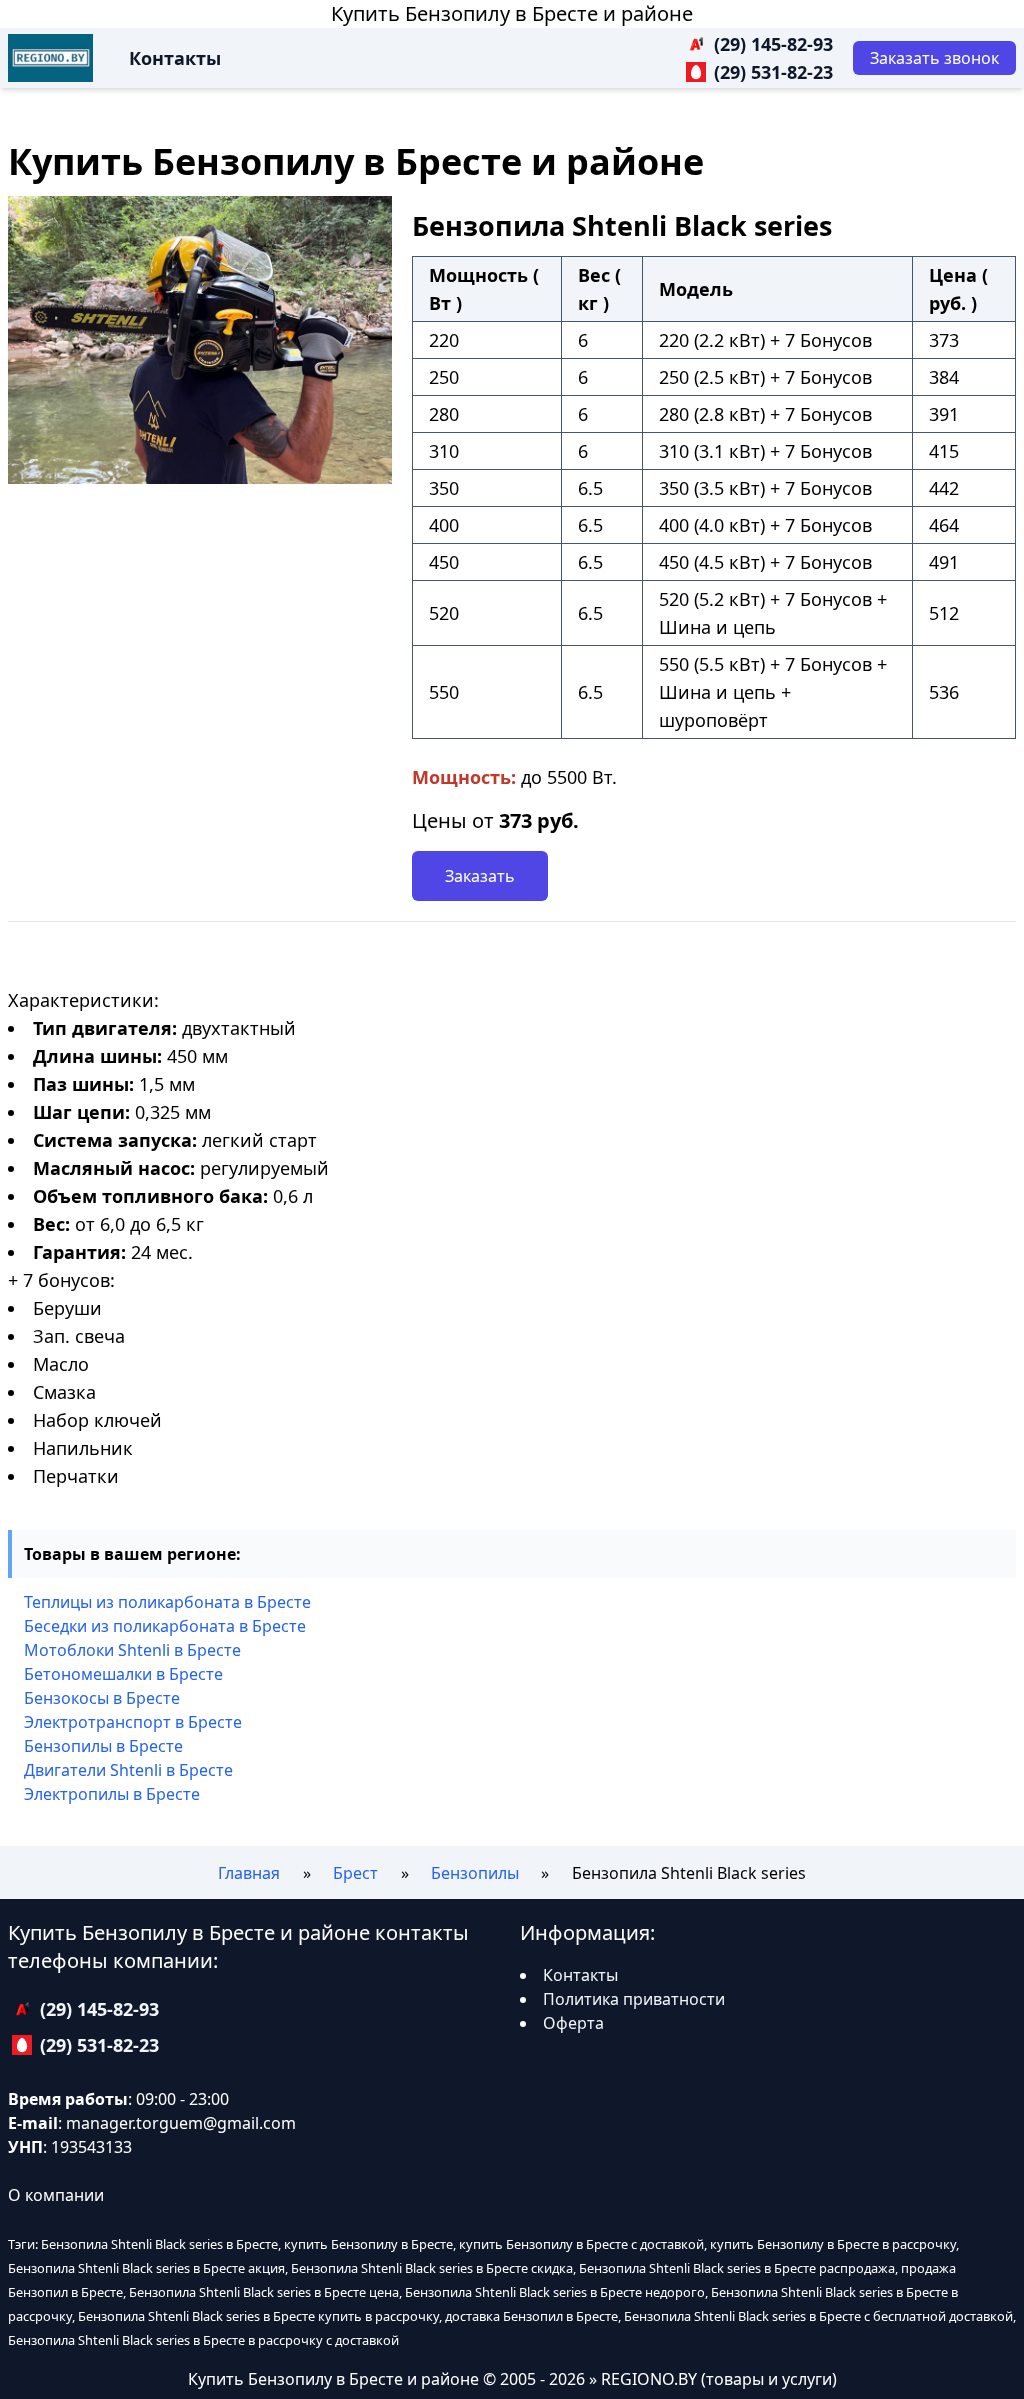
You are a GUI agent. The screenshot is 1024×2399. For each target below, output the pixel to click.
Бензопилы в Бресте (103, 1746)
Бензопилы (475, 1873)
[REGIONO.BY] (50, 58)
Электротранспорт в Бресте (133, 1722)
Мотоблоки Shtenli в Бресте (132, 1650)
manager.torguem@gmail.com (181, 2123)
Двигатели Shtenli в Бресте (128, 1770)
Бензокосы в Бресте (102, 1698)
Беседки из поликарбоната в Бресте (165, 1626)
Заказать (480, 876)
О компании (56, 2195)
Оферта (573, 2023)
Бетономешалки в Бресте (123, 1674)
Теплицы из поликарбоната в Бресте (167, 1602)
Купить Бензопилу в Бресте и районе (512, 13)
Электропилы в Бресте (112, 1794)
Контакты (175, 58)
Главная (249, 1873)
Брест (355, 1873)
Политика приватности (634, 1999)
